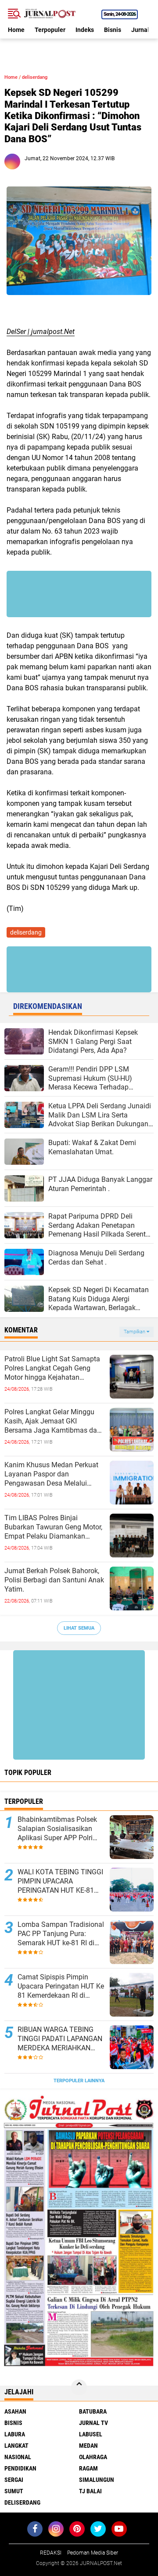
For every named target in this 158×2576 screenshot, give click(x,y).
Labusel (91, 2434)
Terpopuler (50, 30)
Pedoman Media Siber (93, 2553)
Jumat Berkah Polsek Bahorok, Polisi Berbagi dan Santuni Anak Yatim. (54, 1580)
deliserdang (35, 77)
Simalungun (97, 2480)
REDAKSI (51, 2553)
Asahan (15, 2411)
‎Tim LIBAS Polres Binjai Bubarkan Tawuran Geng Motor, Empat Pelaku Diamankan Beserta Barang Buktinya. (53, 1527)
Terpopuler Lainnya (79, 2081)
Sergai (14, 2480)
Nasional (18, 2457)
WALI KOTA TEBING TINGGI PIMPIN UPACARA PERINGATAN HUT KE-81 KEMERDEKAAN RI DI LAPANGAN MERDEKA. (60, 1881)
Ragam (88, 2468)
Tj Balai (90, 2491)
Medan (88, 2446)
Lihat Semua (79, 1628)
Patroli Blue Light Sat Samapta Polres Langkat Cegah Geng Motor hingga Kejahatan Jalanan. (52, 1368)
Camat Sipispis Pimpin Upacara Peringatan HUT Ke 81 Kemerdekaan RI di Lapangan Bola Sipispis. (61, 1986)
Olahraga (93, 2457)
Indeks (85, 30)
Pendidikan (20, 2468)
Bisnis (113, 30)
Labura (15, 2434)
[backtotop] (79, 2387)
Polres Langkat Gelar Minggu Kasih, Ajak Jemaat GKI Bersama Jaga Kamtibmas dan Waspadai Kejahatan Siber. (53, 1421)
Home (16, 30)
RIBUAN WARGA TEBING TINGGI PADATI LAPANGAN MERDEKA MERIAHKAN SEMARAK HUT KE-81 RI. (60, 2039)
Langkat (16, 2446)
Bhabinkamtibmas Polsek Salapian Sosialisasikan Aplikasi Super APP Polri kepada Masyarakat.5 (57, 1829)
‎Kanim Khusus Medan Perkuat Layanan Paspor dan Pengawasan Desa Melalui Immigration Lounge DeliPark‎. (51, 1474)
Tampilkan (135, 1332)
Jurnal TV (93, 2423)
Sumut (14, 2491)
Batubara (93, 2411)
